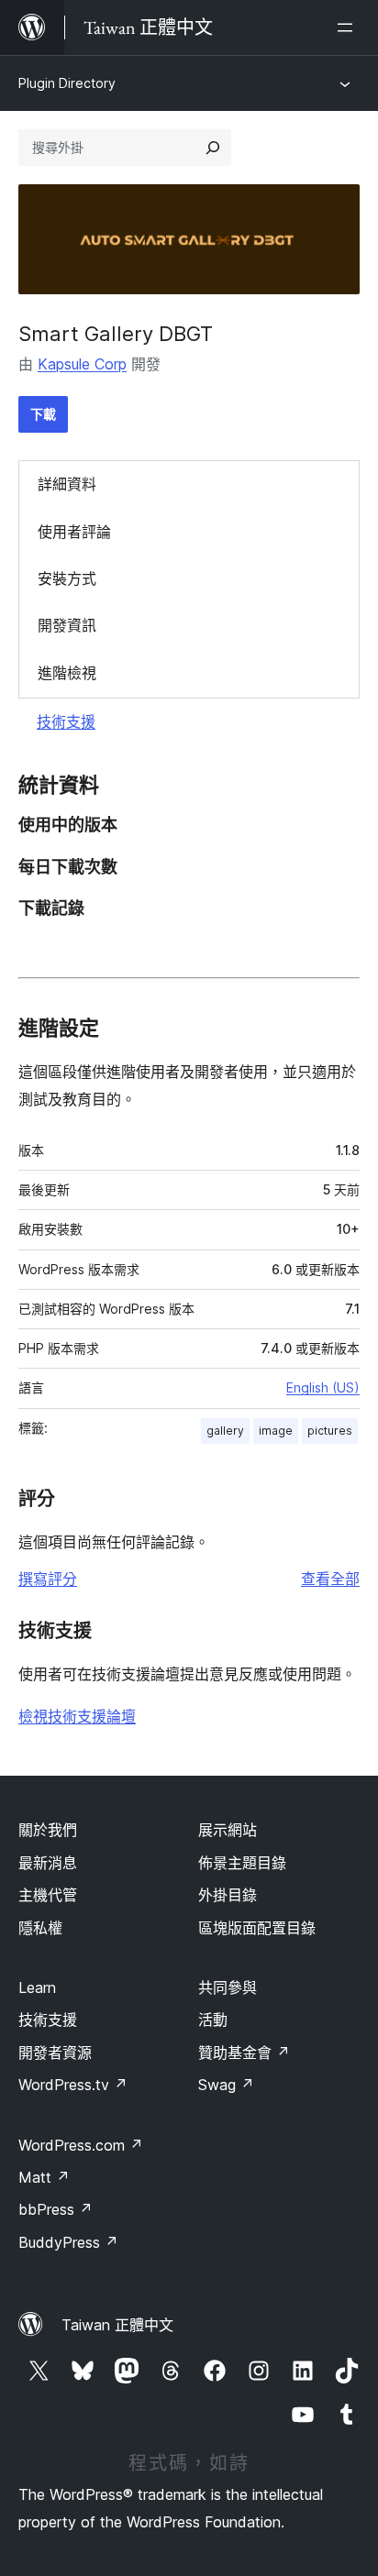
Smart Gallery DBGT (116, 334)
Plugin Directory (67, 83)
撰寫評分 (48, 1579)
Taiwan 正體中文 (117, 2325)
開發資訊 (67, 625)
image (276, 1431)
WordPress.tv (73, 2085)
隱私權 (40, 1928)
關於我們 (48, 1830)
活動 (213, 2020)
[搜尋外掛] (213, 148)
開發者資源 (55, 2053)
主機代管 (48, 1895)
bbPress (56, 2209)
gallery (225, 1431)
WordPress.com (81, 2145)
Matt (44, 2177)
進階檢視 (67, 673)
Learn (37, 1987)
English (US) (323, 1387)
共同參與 (228, 1987)
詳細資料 (67, 484)
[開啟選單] (349, 28)
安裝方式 (67, 578)
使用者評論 (74, 532)
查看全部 (330, 1579)
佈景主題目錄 (242, 1863)
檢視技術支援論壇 (77, 1716)
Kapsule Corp (82, 364)
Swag (226, 2085)
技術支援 (66, 721)
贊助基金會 (244, 2053)
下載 (43, 414)
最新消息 (48, 1863)
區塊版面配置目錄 (257, 1928)
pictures (330, 1431)
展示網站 (228, 1830)
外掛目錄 (228, 1895)
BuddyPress (68, 2242)
